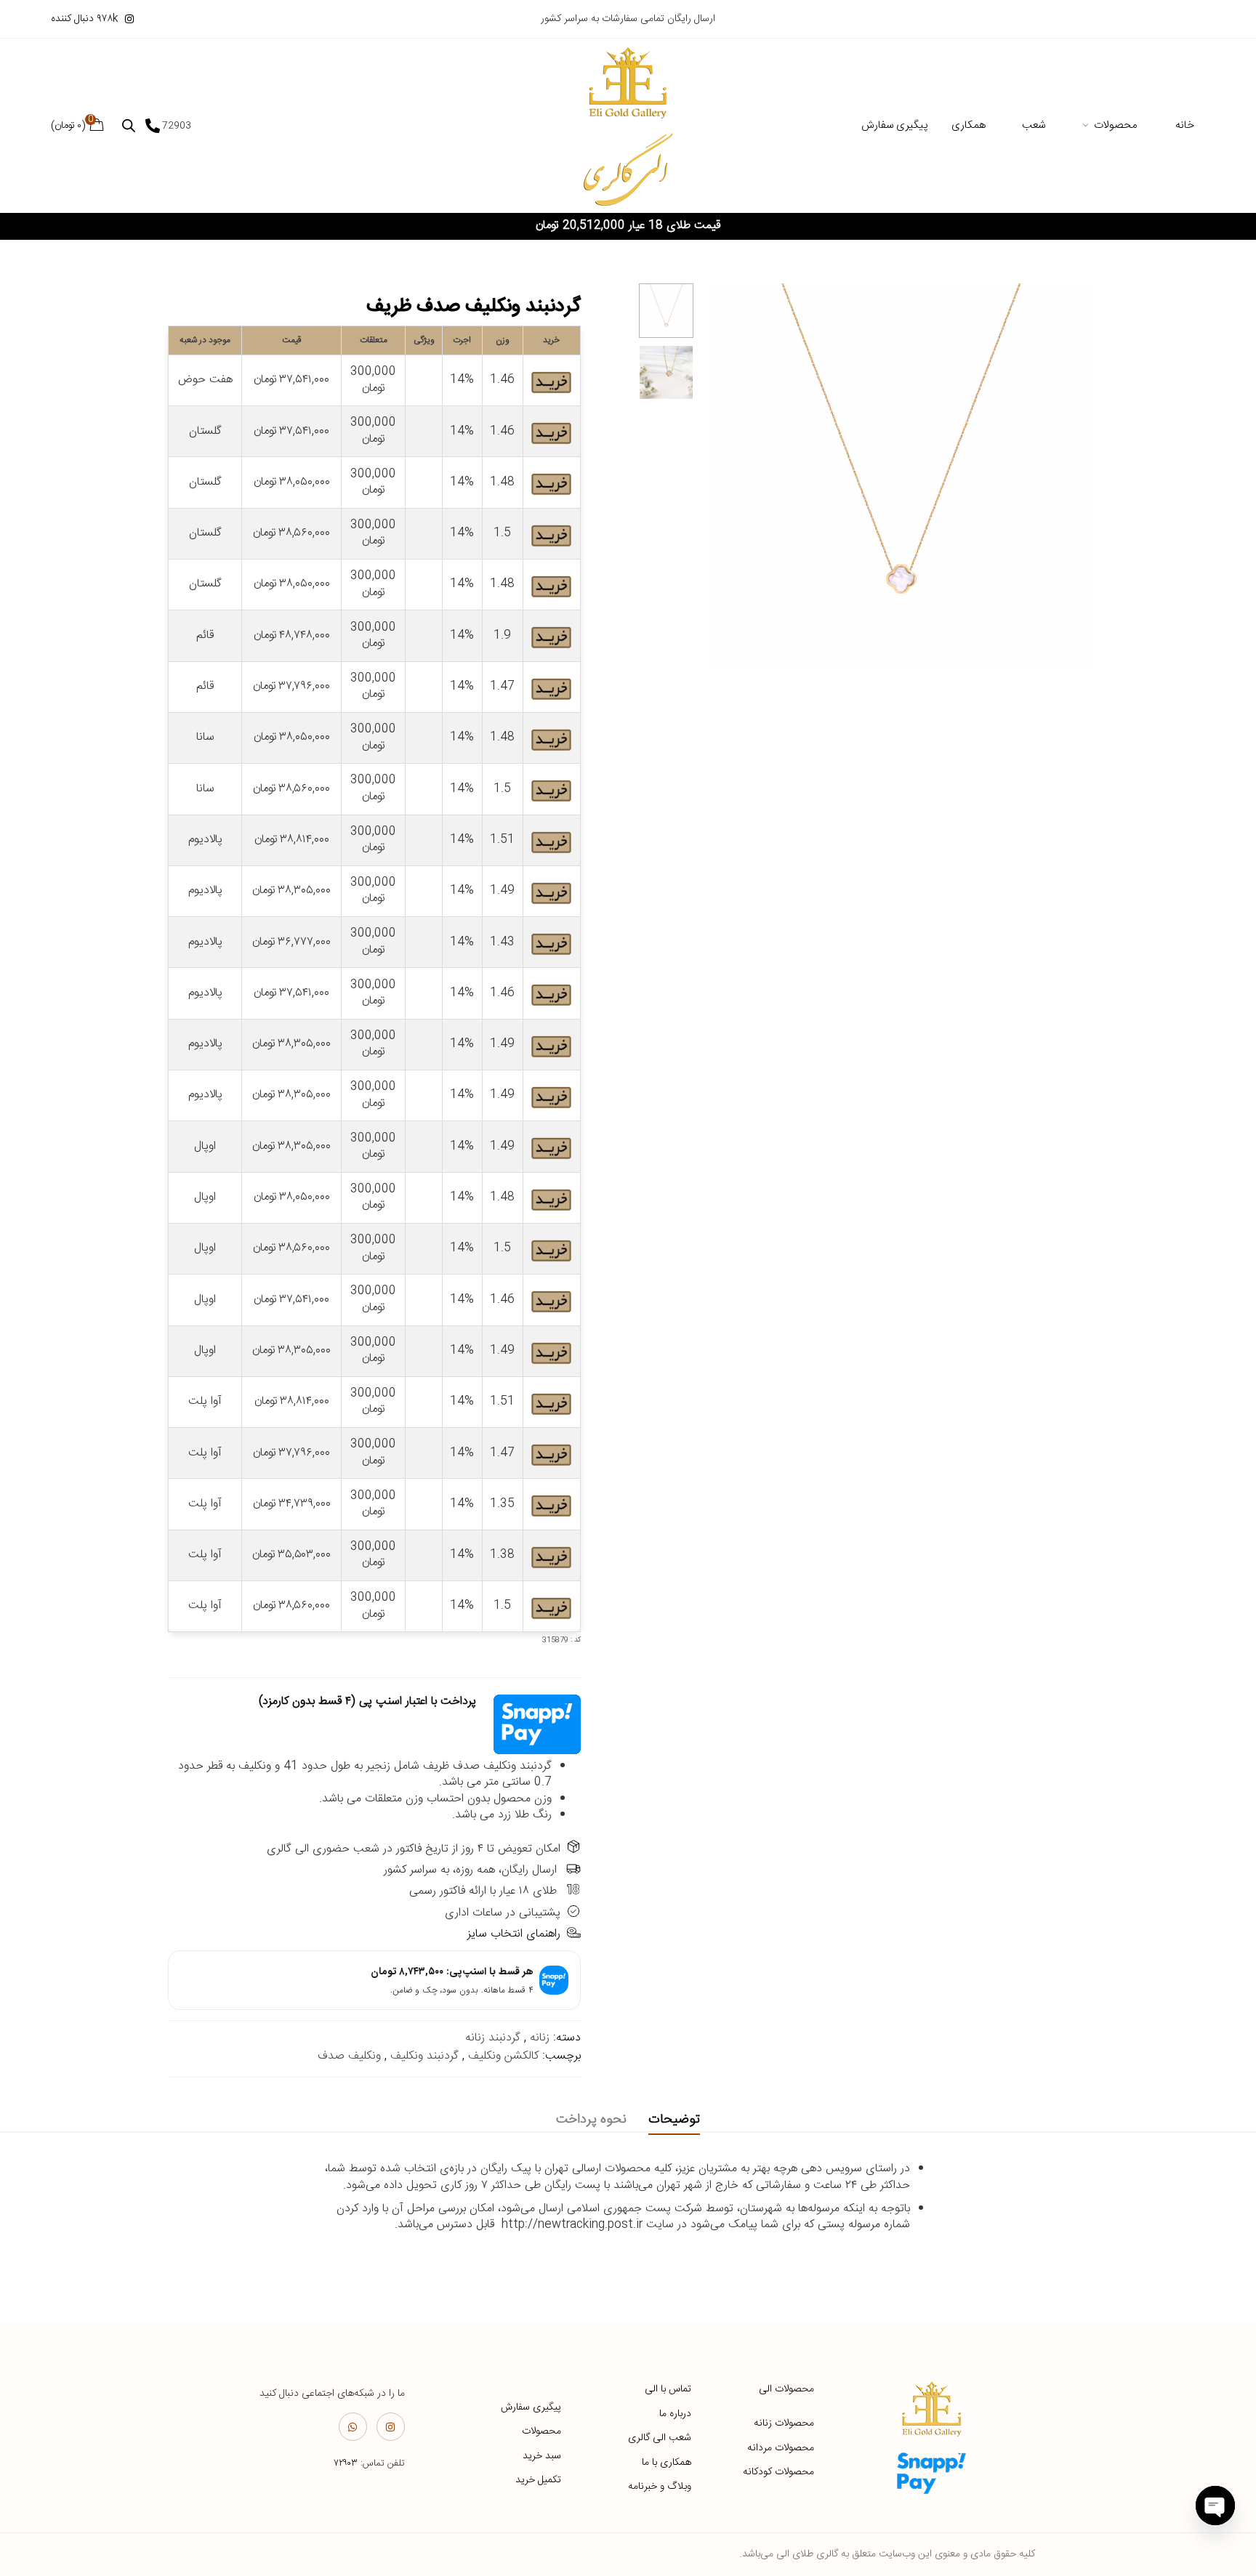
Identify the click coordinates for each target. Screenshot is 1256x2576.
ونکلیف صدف (349, 2056)
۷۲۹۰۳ (346, 2463)
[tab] (674, 2120)
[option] (666, 311)
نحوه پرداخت (591, 2120)
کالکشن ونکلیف (503, 2056)
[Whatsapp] (353, 2427)
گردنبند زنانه (493, 2038)
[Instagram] (391, 2427)
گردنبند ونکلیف (424, 2056)
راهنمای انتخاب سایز (514, 1934)
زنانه (540, 2038)
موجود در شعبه (205, 340)
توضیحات (674, 2120)
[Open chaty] (1215, 2506)
